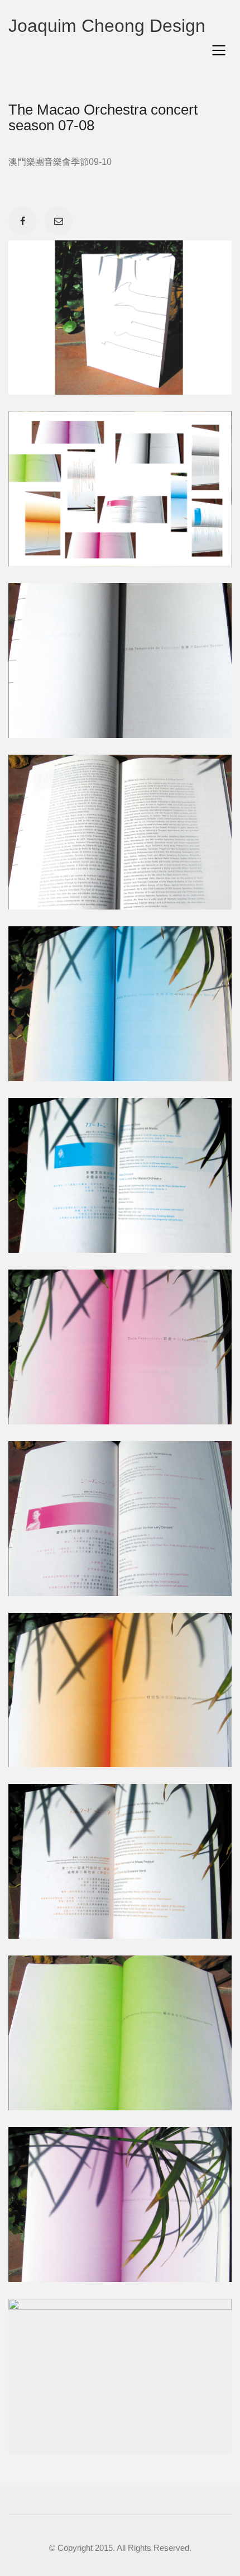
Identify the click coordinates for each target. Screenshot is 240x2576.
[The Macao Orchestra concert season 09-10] (13, 2563)
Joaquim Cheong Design (107, 26)
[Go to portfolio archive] (38, 2563)
